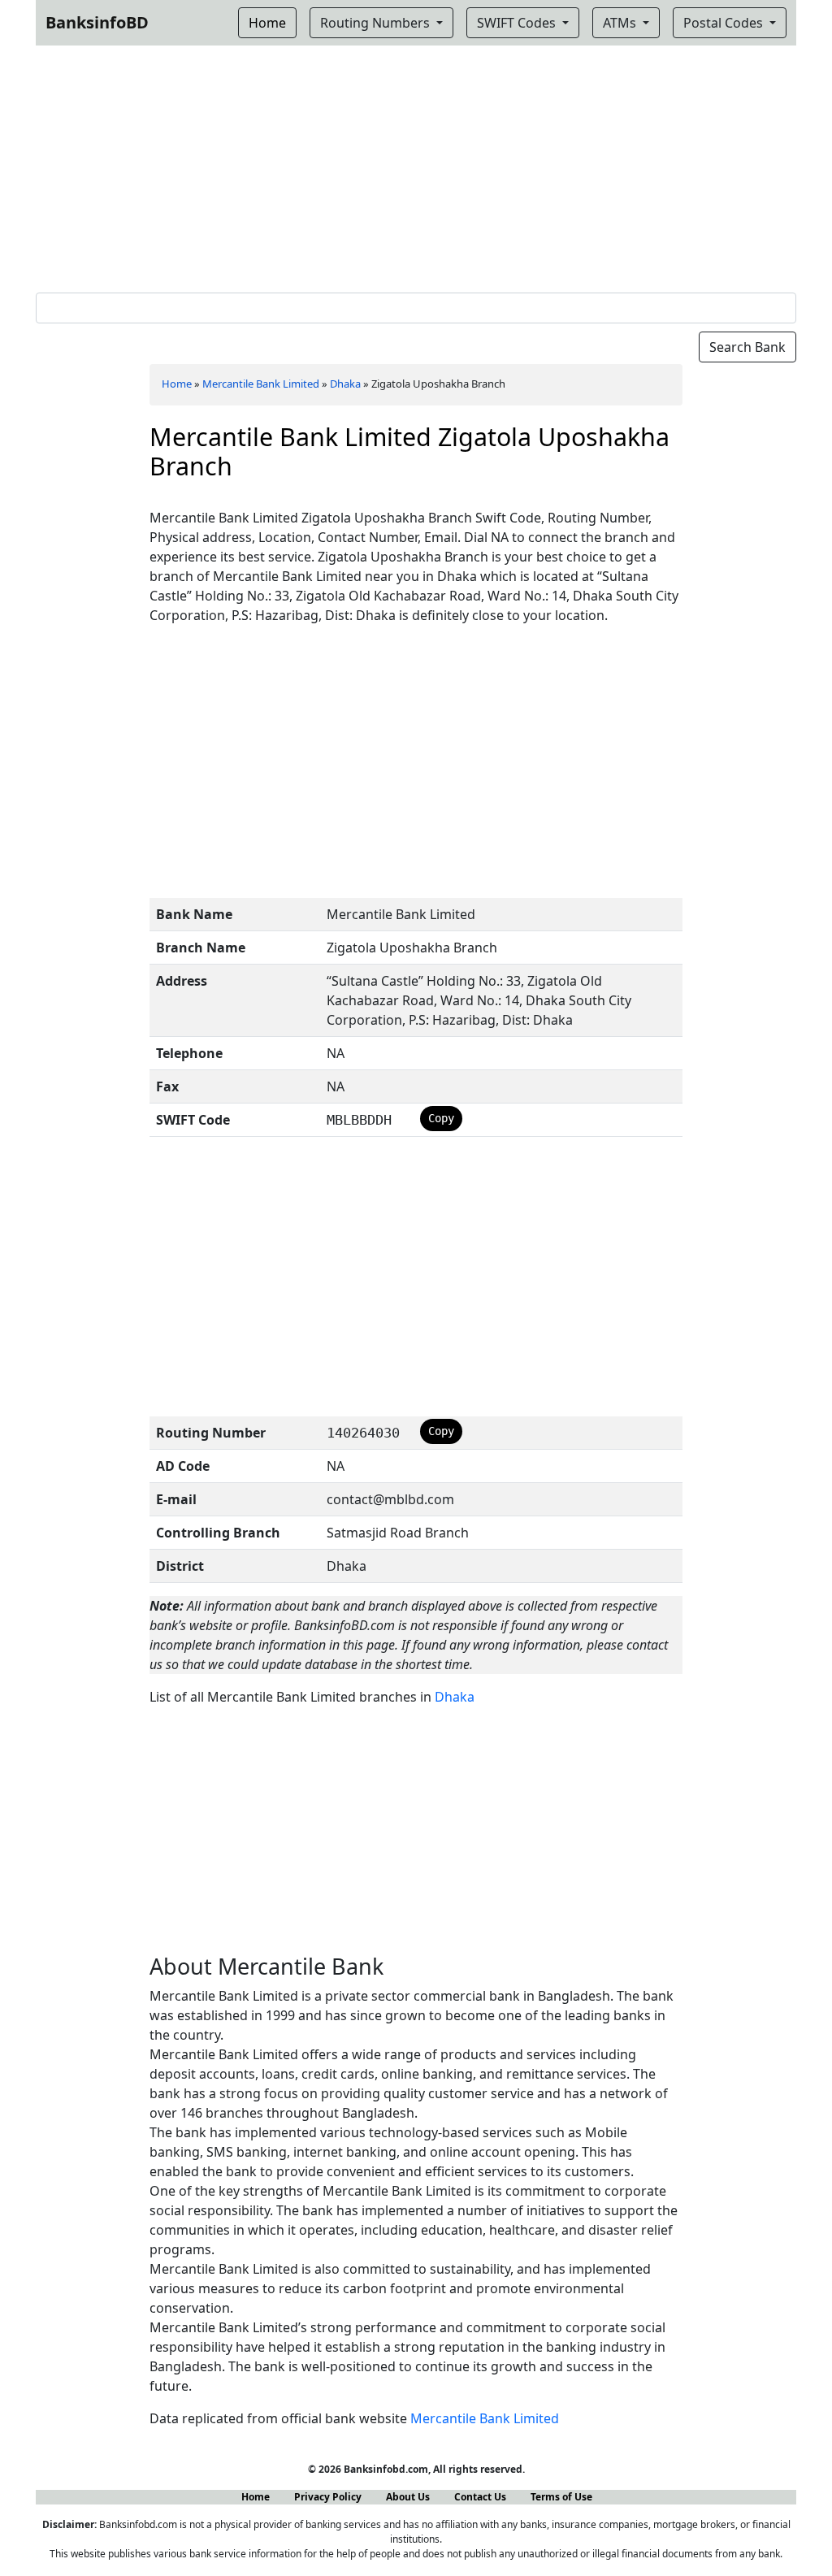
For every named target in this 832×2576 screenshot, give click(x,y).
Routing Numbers (377, 23)
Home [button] (267, 23)
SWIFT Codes (518, 23)
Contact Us (480, 2497)
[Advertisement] (416, 166)
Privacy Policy (328, 2497)
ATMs (621, 23)
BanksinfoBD (97, 22)
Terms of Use (561, 2497)
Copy (441, 1118)
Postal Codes (725, 23)
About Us (408, 2497)
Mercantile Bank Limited (261, 384)
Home (177, 384)
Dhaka (345, 384)
